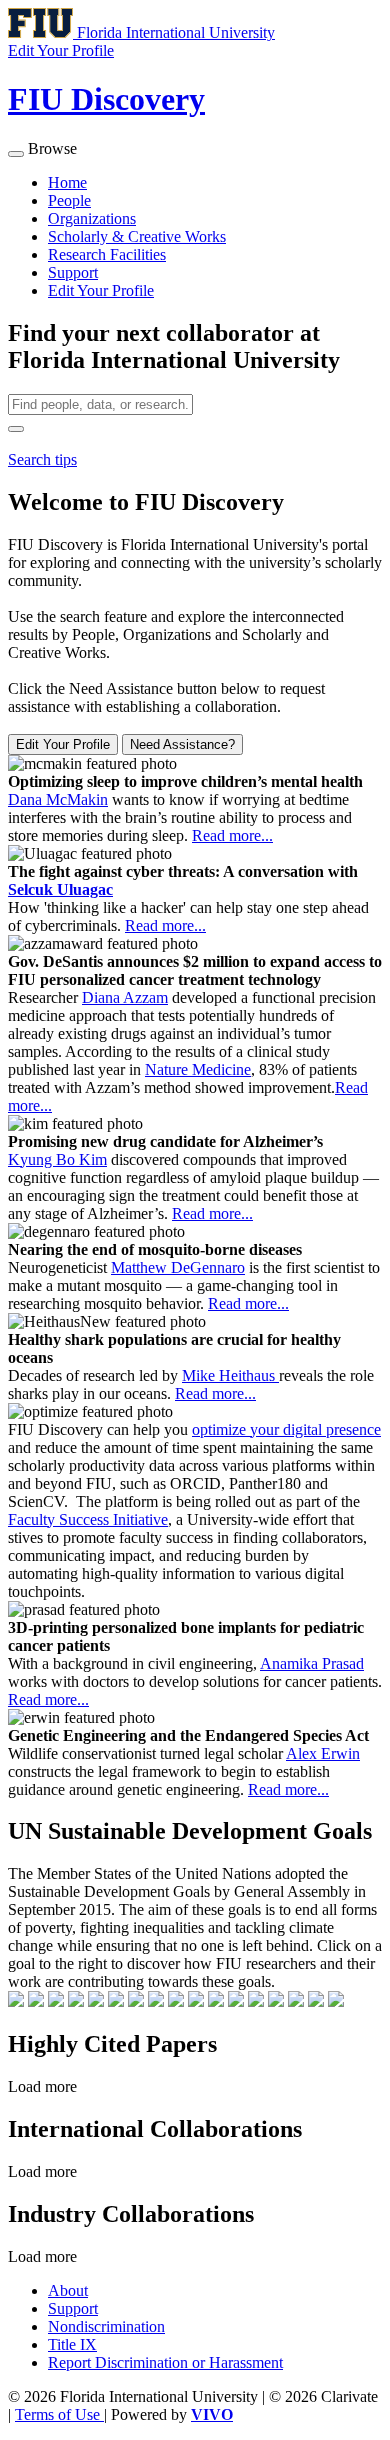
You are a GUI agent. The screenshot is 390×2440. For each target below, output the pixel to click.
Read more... (232, 835)
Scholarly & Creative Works (137, 236)
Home (67, 182)
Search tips (42, 459)
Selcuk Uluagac (60, 889)
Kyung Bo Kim (57, 1159)
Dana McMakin (58, 799)
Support (73, 272)
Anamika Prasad (312, 1663)
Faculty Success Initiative (88, 1519)
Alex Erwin (323, 1753)
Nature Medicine (198, 1069)
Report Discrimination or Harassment (165, 2362)
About (68, 2290)
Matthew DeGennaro (178, 1267)
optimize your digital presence (286, 1429)
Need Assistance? (182, 744)
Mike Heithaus (230, 1375)
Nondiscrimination (106, 2326)
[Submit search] (16, 429)
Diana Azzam (125, 997)
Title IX (72, 2344)
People (69, 200)
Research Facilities (107, 254)
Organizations (92, 218)
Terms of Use (59, 2414)
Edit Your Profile (101, 290)
